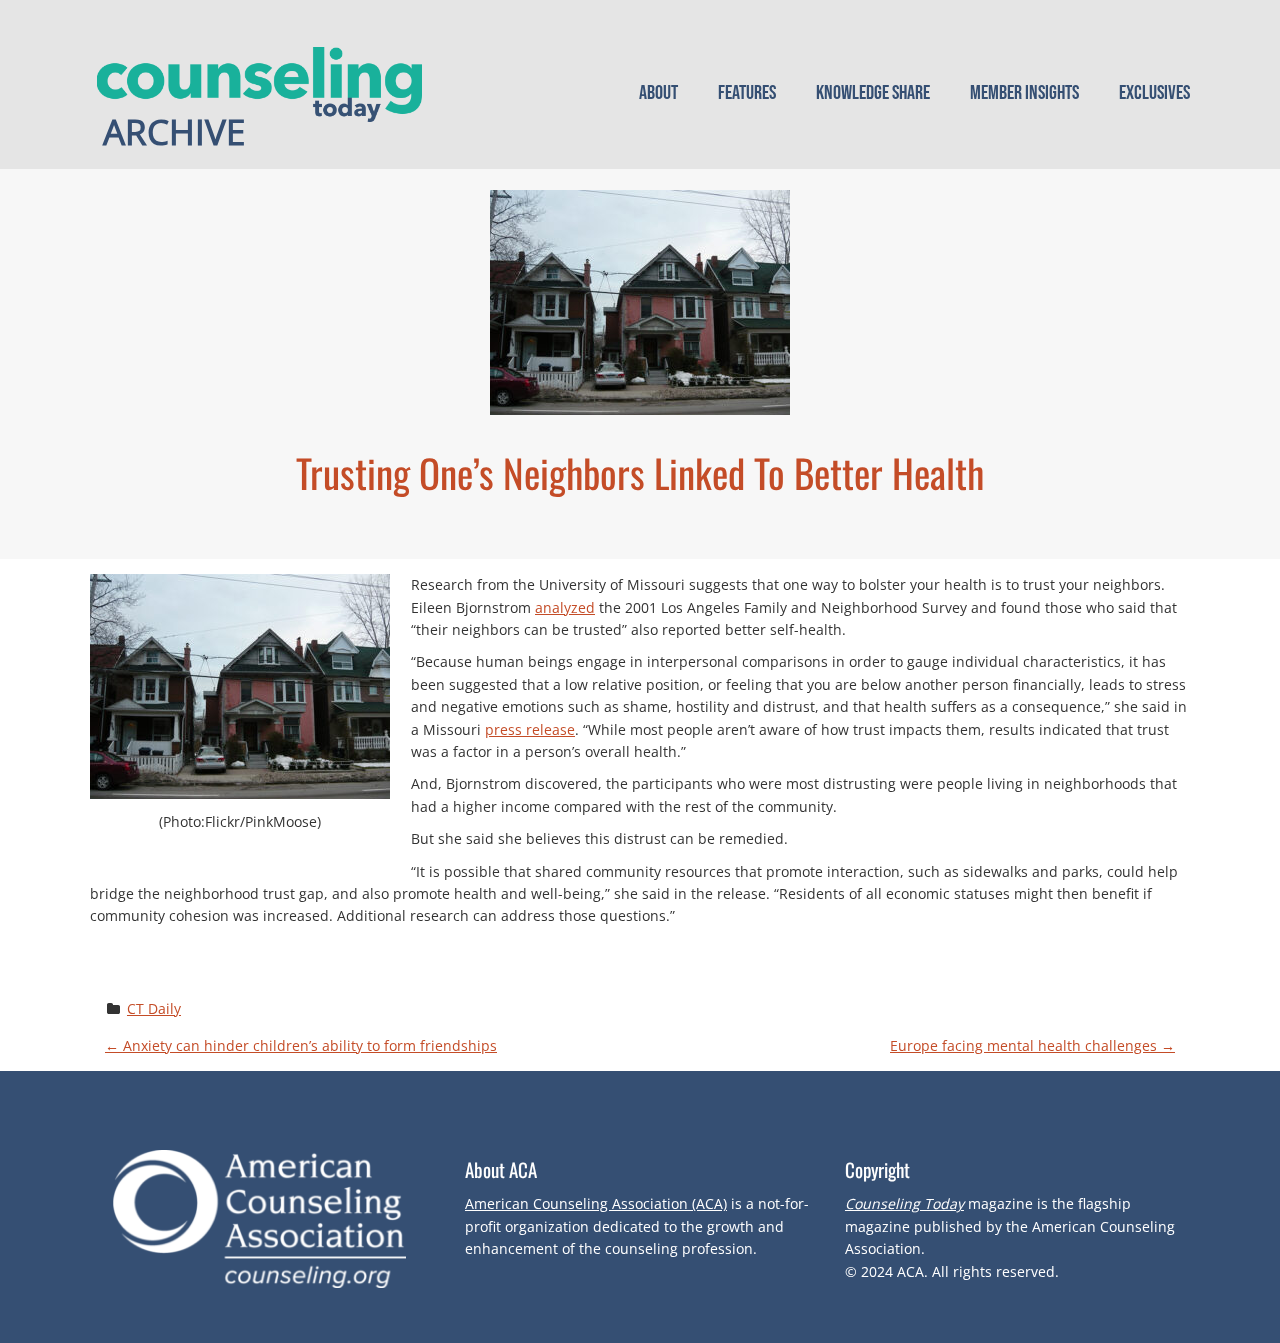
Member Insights (1024, 93)
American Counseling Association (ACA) (596, 1203)
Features (747, 93)
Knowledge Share (873, 93)
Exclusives (1154, 93)
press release (530, 729)
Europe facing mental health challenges (1032, 1045)
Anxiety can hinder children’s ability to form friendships (301, 1045)
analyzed (565, 607)
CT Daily (154, 1008)
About (658, 93)
